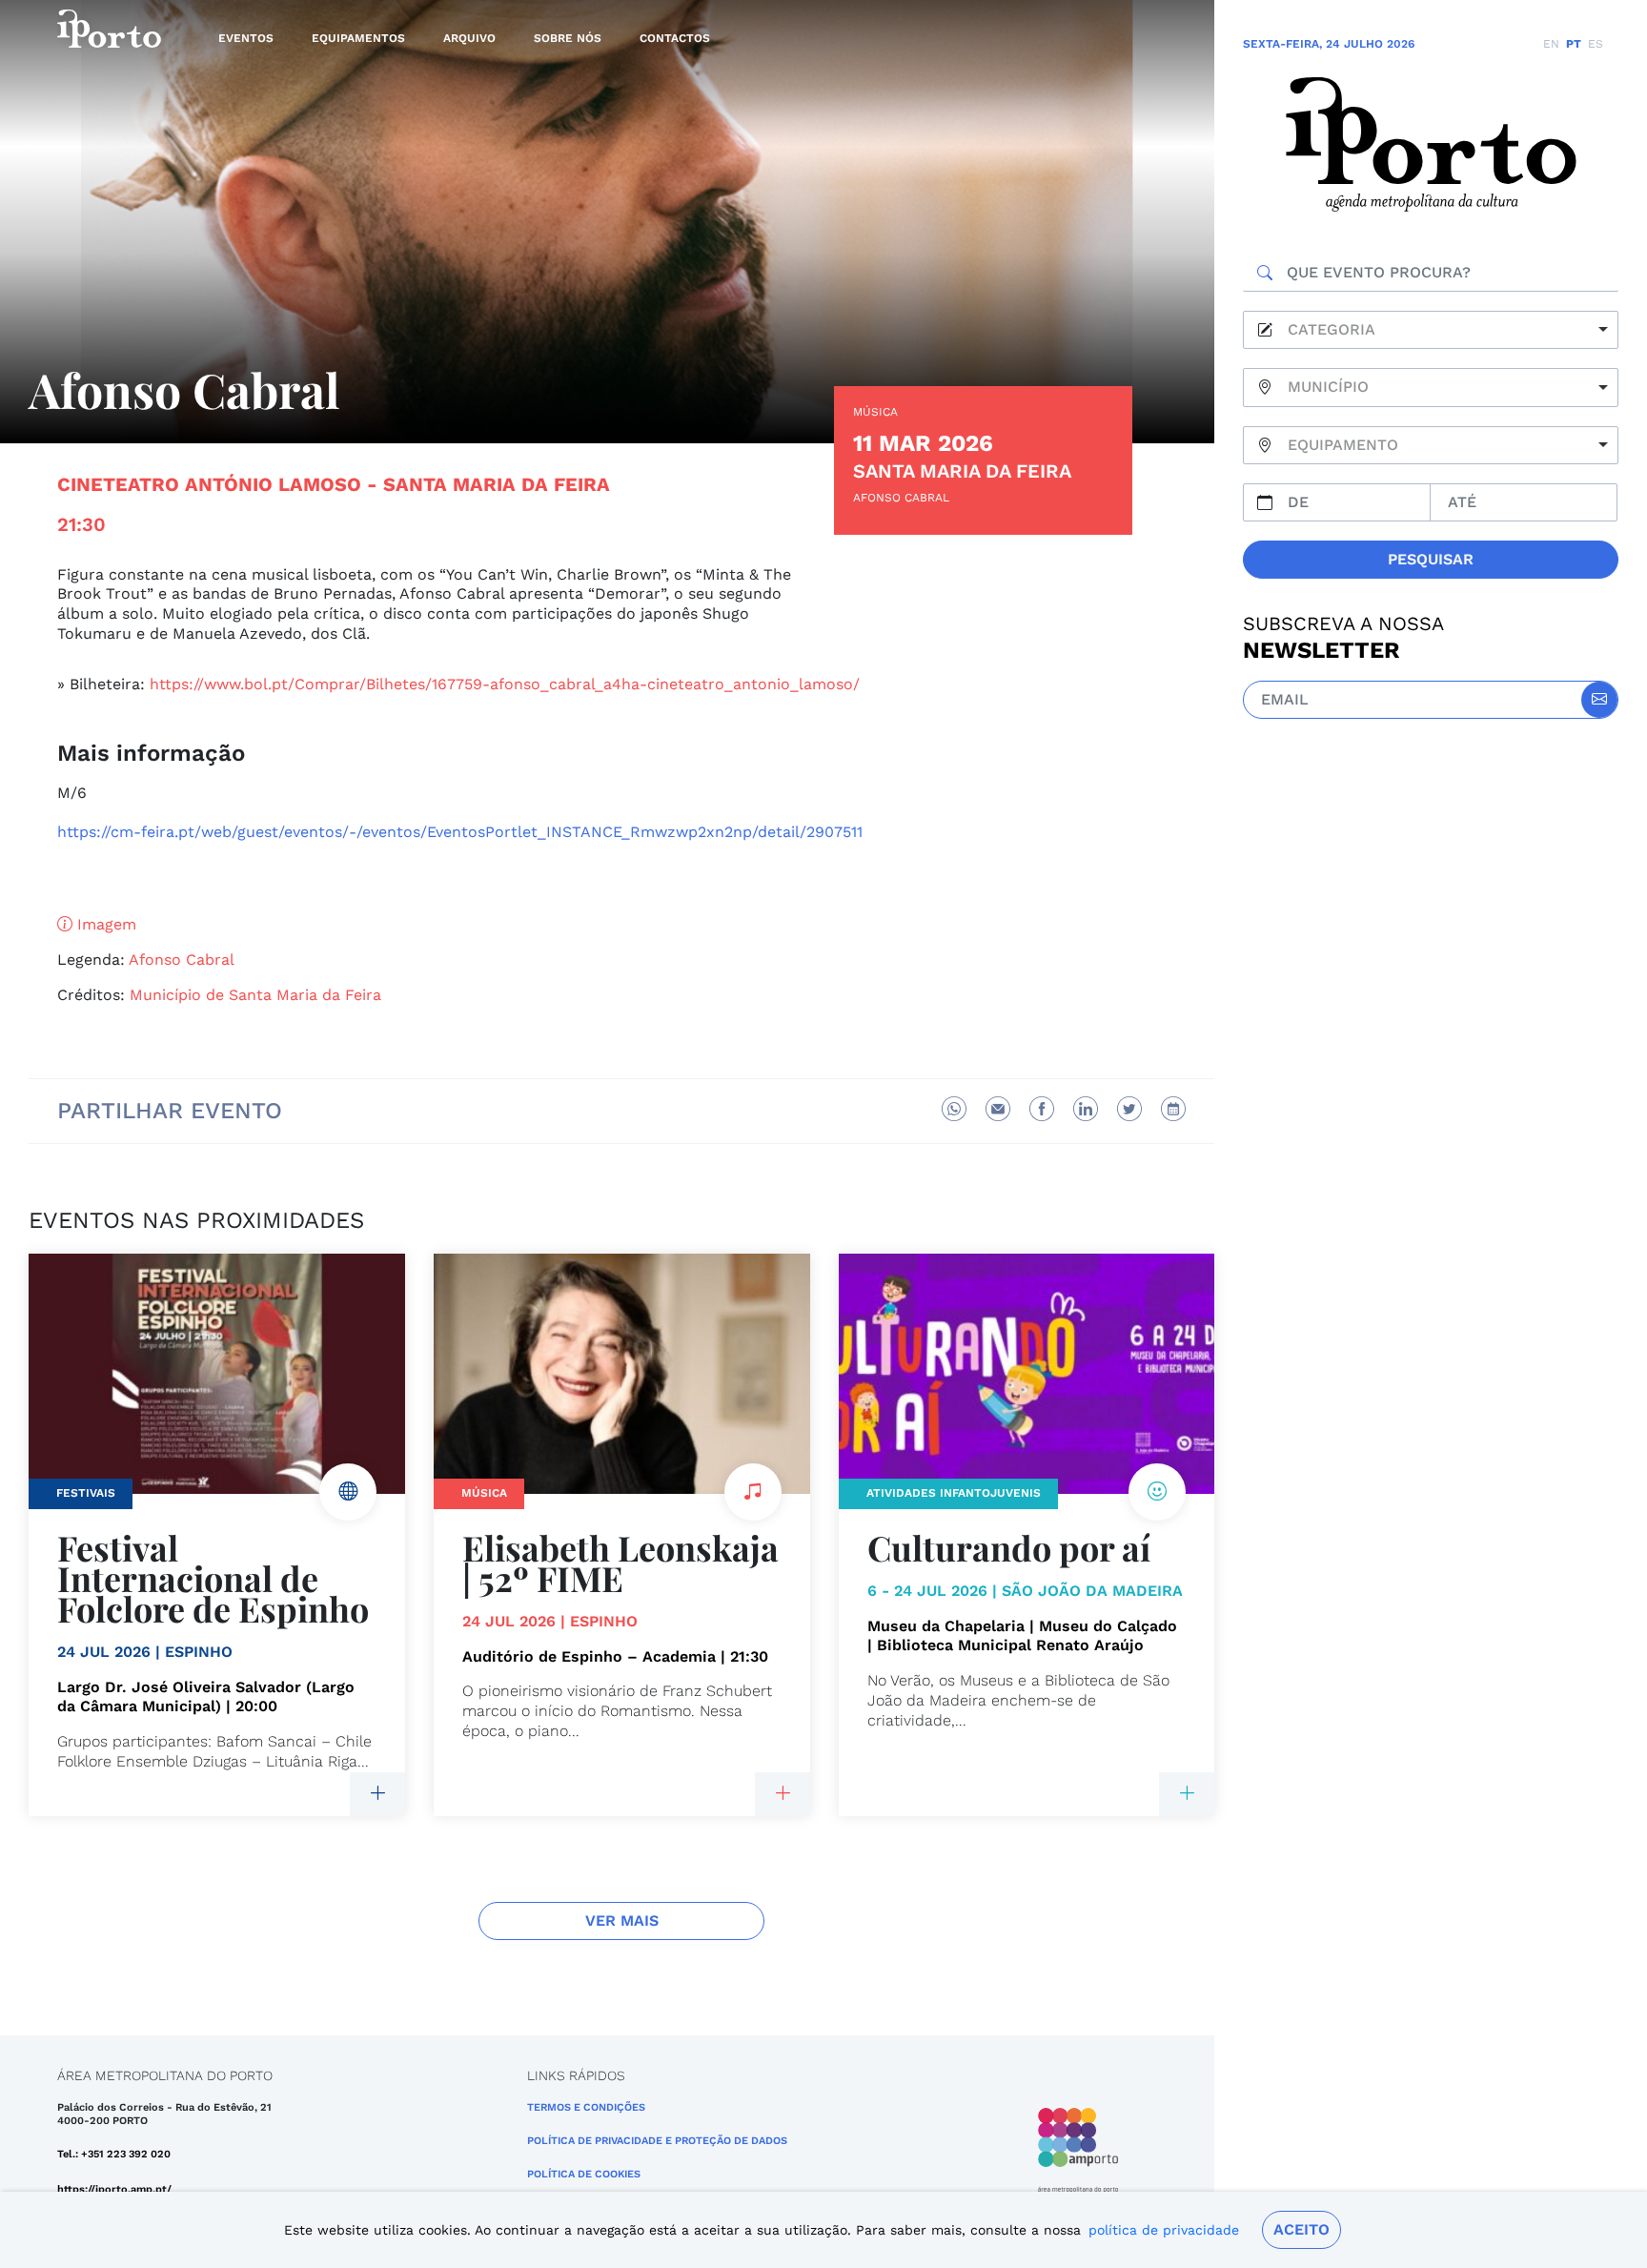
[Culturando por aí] (1187, 1794)
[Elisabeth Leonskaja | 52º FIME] (783, 1794)
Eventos (246, 38)
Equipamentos (358, 38)
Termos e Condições (586, 2107)
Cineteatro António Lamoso (209, 484)
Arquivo (469, 38)
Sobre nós (568, 38)
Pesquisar (1431, 559)
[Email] (998, 1109)
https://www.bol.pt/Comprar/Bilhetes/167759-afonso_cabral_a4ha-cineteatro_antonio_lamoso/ (505, 684)
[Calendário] (1173, 1109)
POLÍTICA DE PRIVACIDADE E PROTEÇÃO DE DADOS (657, 2141)
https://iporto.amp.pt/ (114, 2189)
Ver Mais (622, 1921)
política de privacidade (1164, 2230)
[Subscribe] (1599, 700)
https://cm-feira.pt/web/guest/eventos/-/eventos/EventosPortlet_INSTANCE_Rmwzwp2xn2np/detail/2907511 (460, 832)
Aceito (1301, 2229)
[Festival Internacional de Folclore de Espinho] (377, 1794)
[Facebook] (1042, 1109)
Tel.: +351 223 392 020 (114, 2154)
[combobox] (1431, 330)
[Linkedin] (1086, 1109)
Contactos (675, 38)
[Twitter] (1129, 1109)
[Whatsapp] (954, 1109)
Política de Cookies (584, 2174)
